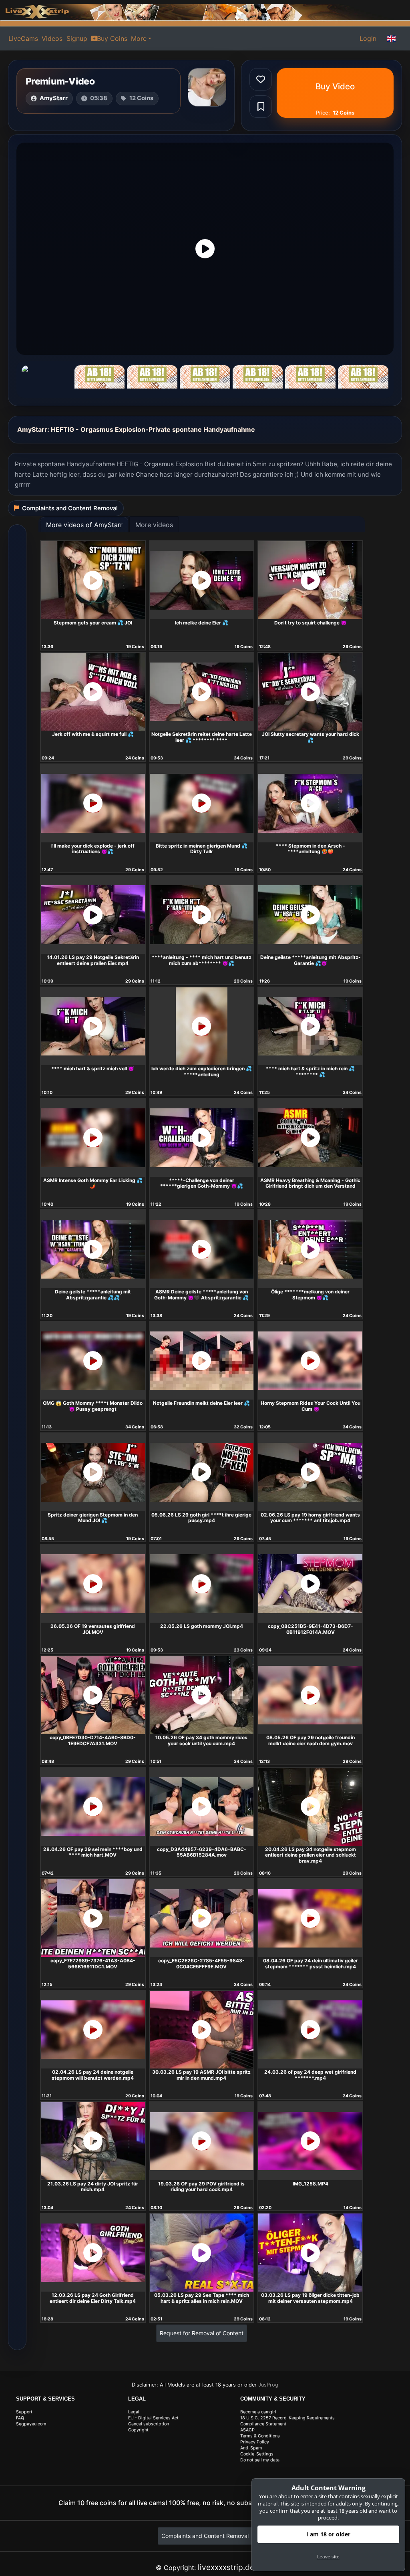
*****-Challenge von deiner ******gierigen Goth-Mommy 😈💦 (202, 1183)
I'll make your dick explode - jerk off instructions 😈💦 (93, 849)
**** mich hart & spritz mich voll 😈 (93, 1068)
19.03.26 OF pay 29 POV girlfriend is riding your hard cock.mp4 (201, 2187)
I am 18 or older (328, 2534)
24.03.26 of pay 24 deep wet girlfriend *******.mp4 (310, 2075)
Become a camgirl (258, 2412)
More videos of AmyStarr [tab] (84, 525)
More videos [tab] (154, 525)
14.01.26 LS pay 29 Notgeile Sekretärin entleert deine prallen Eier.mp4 (93, 960)
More (139, 38)
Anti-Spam (251, 2448)
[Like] (261, 79)
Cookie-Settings (257, 2454)
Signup (77, 38)
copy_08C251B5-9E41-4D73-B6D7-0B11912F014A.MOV (311, 1629)
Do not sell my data (260, 2460)
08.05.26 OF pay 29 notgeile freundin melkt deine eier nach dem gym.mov (311, 1740)
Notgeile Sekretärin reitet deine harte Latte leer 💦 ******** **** (202, 737)
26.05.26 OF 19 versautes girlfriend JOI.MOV (93, 1629)
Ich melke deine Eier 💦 (202, 623)
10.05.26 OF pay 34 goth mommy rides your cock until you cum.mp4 (201, 1740)
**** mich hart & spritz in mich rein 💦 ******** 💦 (310, 1071)
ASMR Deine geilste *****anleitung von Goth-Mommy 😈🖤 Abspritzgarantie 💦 (201, 1295)
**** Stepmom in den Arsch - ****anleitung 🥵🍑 (311, 849)
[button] (392, 38)
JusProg (268, 2385)
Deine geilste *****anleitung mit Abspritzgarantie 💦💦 (93, 1295)
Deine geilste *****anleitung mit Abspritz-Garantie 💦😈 (311, 960)
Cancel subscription (149, 2424)
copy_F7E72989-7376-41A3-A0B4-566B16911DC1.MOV (93, 1964)
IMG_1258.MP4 (311, 2184)
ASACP (247, 2430)
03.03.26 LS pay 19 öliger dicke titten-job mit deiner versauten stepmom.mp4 (310, 2298)
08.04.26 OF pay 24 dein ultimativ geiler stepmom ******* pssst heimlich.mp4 (311, 1964)
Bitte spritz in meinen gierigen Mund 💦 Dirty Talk (202, 849)
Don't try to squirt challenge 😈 (311, 623)
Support (24, 2412)
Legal (134, 2412)
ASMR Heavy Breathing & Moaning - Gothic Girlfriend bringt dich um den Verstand (310, 1183)
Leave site (328, 2557)
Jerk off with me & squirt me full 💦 (93, 734)
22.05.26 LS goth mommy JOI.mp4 (202, 1626)
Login (368, 38)
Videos (52, 38)
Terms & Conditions (260, 2436)
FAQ (20, 2418)
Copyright (138, 2430)
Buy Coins (112, 38)
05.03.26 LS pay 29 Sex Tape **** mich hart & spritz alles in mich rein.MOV (202, 2298)
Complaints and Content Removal (205, 2536)
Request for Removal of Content (202, 2333)
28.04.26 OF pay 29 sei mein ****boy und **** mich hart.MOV (93, 1852)
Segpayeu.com (31, 2424)
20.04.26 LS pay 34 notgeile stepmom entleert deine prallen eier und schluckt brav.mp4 (311, 1855)
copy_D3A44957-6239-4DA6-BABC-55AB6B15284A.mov (202, 1852)
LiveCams (23, 38)
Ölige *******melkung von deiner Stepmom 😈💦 (310, 1295)
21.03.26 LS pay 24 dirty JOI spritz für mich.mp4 (93, 2187)
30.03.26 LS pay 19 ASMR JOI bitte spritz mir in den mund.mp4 (201, 2075)
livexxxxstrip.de (226, 2567)
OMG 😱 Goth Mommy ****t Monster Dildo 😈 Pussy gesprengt (93, 1406)
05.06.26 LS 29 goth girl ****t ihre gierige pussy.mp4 (201, 1518)
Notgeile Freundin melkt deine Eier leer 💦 (201, 1403)
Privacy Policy (255, 2442)
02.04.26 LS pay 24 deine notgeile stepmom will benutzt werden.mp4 (93, 2075)
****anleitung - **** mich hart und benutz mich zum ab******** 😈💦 (202, 960)
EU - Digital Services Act (153, 2418)
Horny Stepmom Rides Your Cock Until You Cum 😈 (311, 1406)
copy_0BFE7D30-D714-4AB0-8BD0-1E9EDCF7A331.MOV (93, 1740)
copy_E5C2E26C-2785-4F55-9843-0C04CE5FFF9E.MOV (201, 1964)
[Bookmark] (261, 107)
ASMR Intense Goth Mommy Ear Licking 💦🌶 (93, 1183)
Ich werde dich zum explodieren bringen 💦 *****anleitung (202, 1071)
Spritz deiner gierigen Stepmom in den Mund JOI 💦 (93, 1518)
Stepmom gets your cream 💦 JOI (93, 623)
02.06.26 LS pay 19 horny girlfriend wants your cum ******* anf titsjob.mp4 (310, 1518)
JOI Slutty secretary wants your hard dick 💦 (311, 737)
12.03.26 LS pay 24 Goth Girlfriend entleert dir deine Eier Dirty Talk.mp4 (93, 2298)
